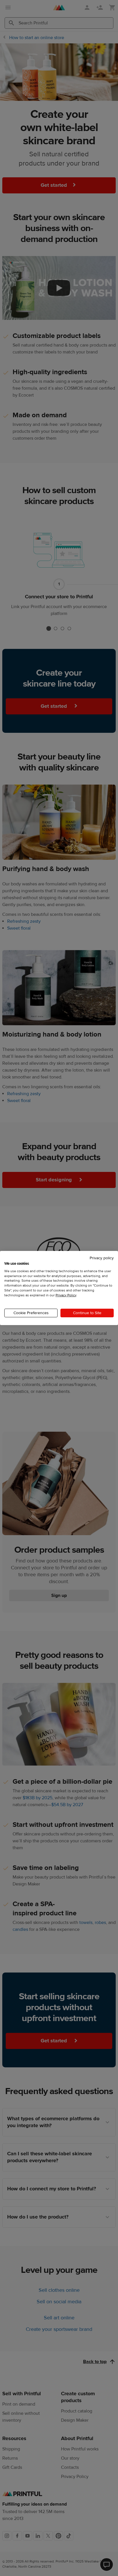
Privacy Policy (66, 1295)
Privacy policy (102, 1258)
